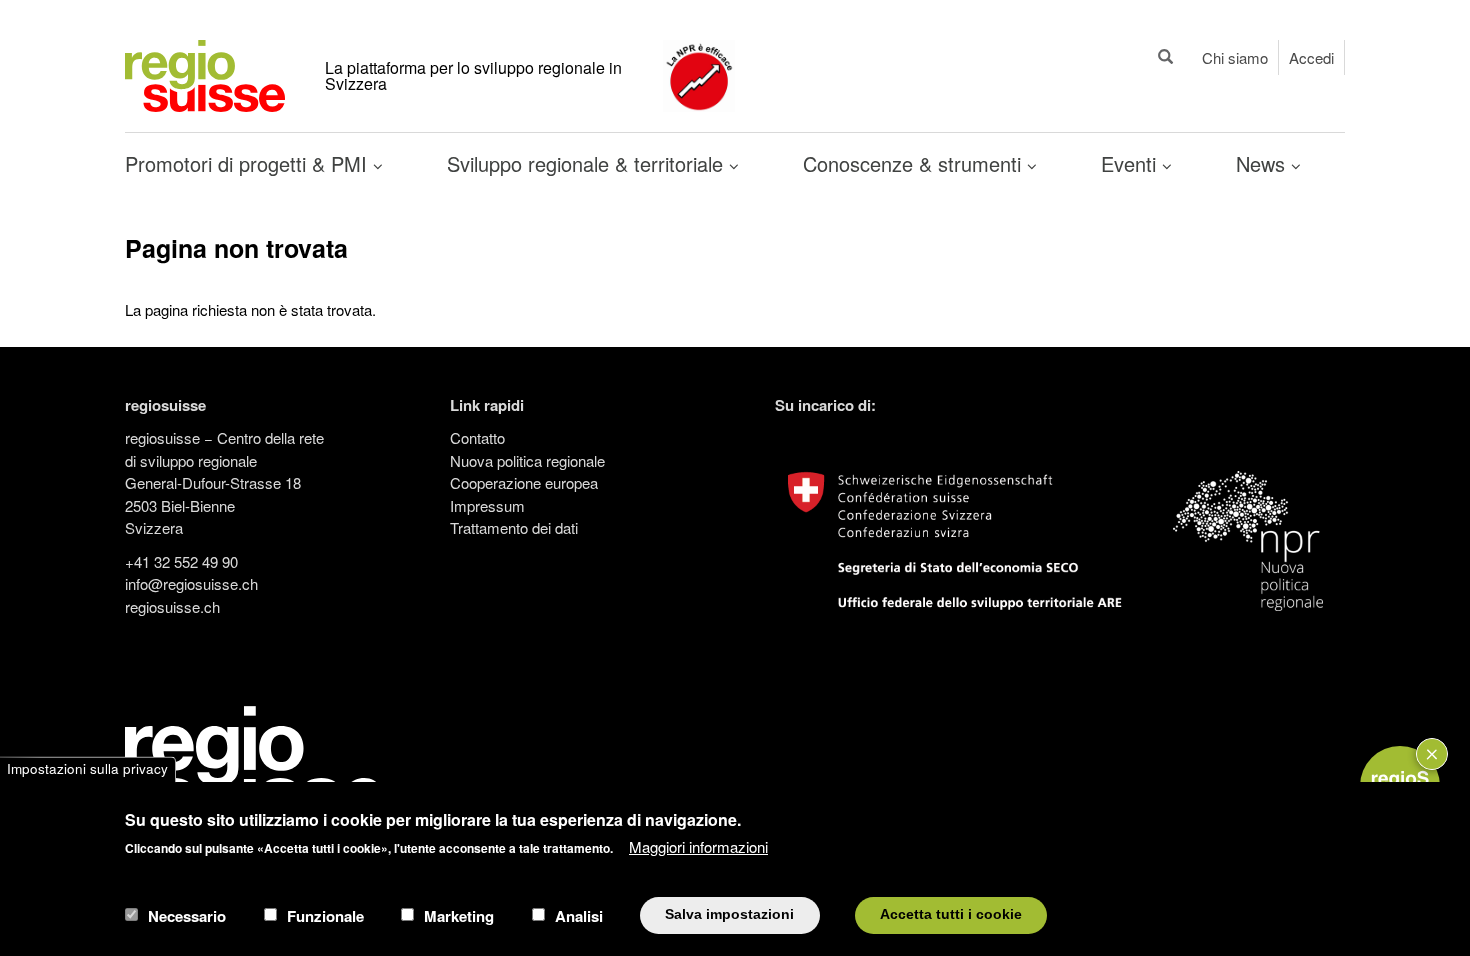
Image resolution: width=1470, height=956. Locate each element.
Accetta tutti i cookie (951, 914)
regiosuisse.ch (172, 606)
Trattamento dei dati (514, 527)
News (1263, 163)
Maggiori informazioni (698, 846)
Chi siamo (1235, 57)
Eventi (1131, 163)
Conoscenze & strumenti (915, 163)
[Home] (205, 73)
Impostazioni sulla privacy (87, 769)
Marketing (459, 915)
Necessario (187, 915)
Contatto (477, 437)
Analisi (579, 915)
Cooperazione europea (524, 482)
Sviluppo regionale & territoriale (588, 163)
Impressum (487, 505)
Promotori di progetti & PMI (249, 163)
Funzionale (325, 915)
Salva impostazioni (729, 914)
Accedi (1311, 57)
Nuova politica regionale (527, 460)
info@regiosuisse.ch (191, 583)
